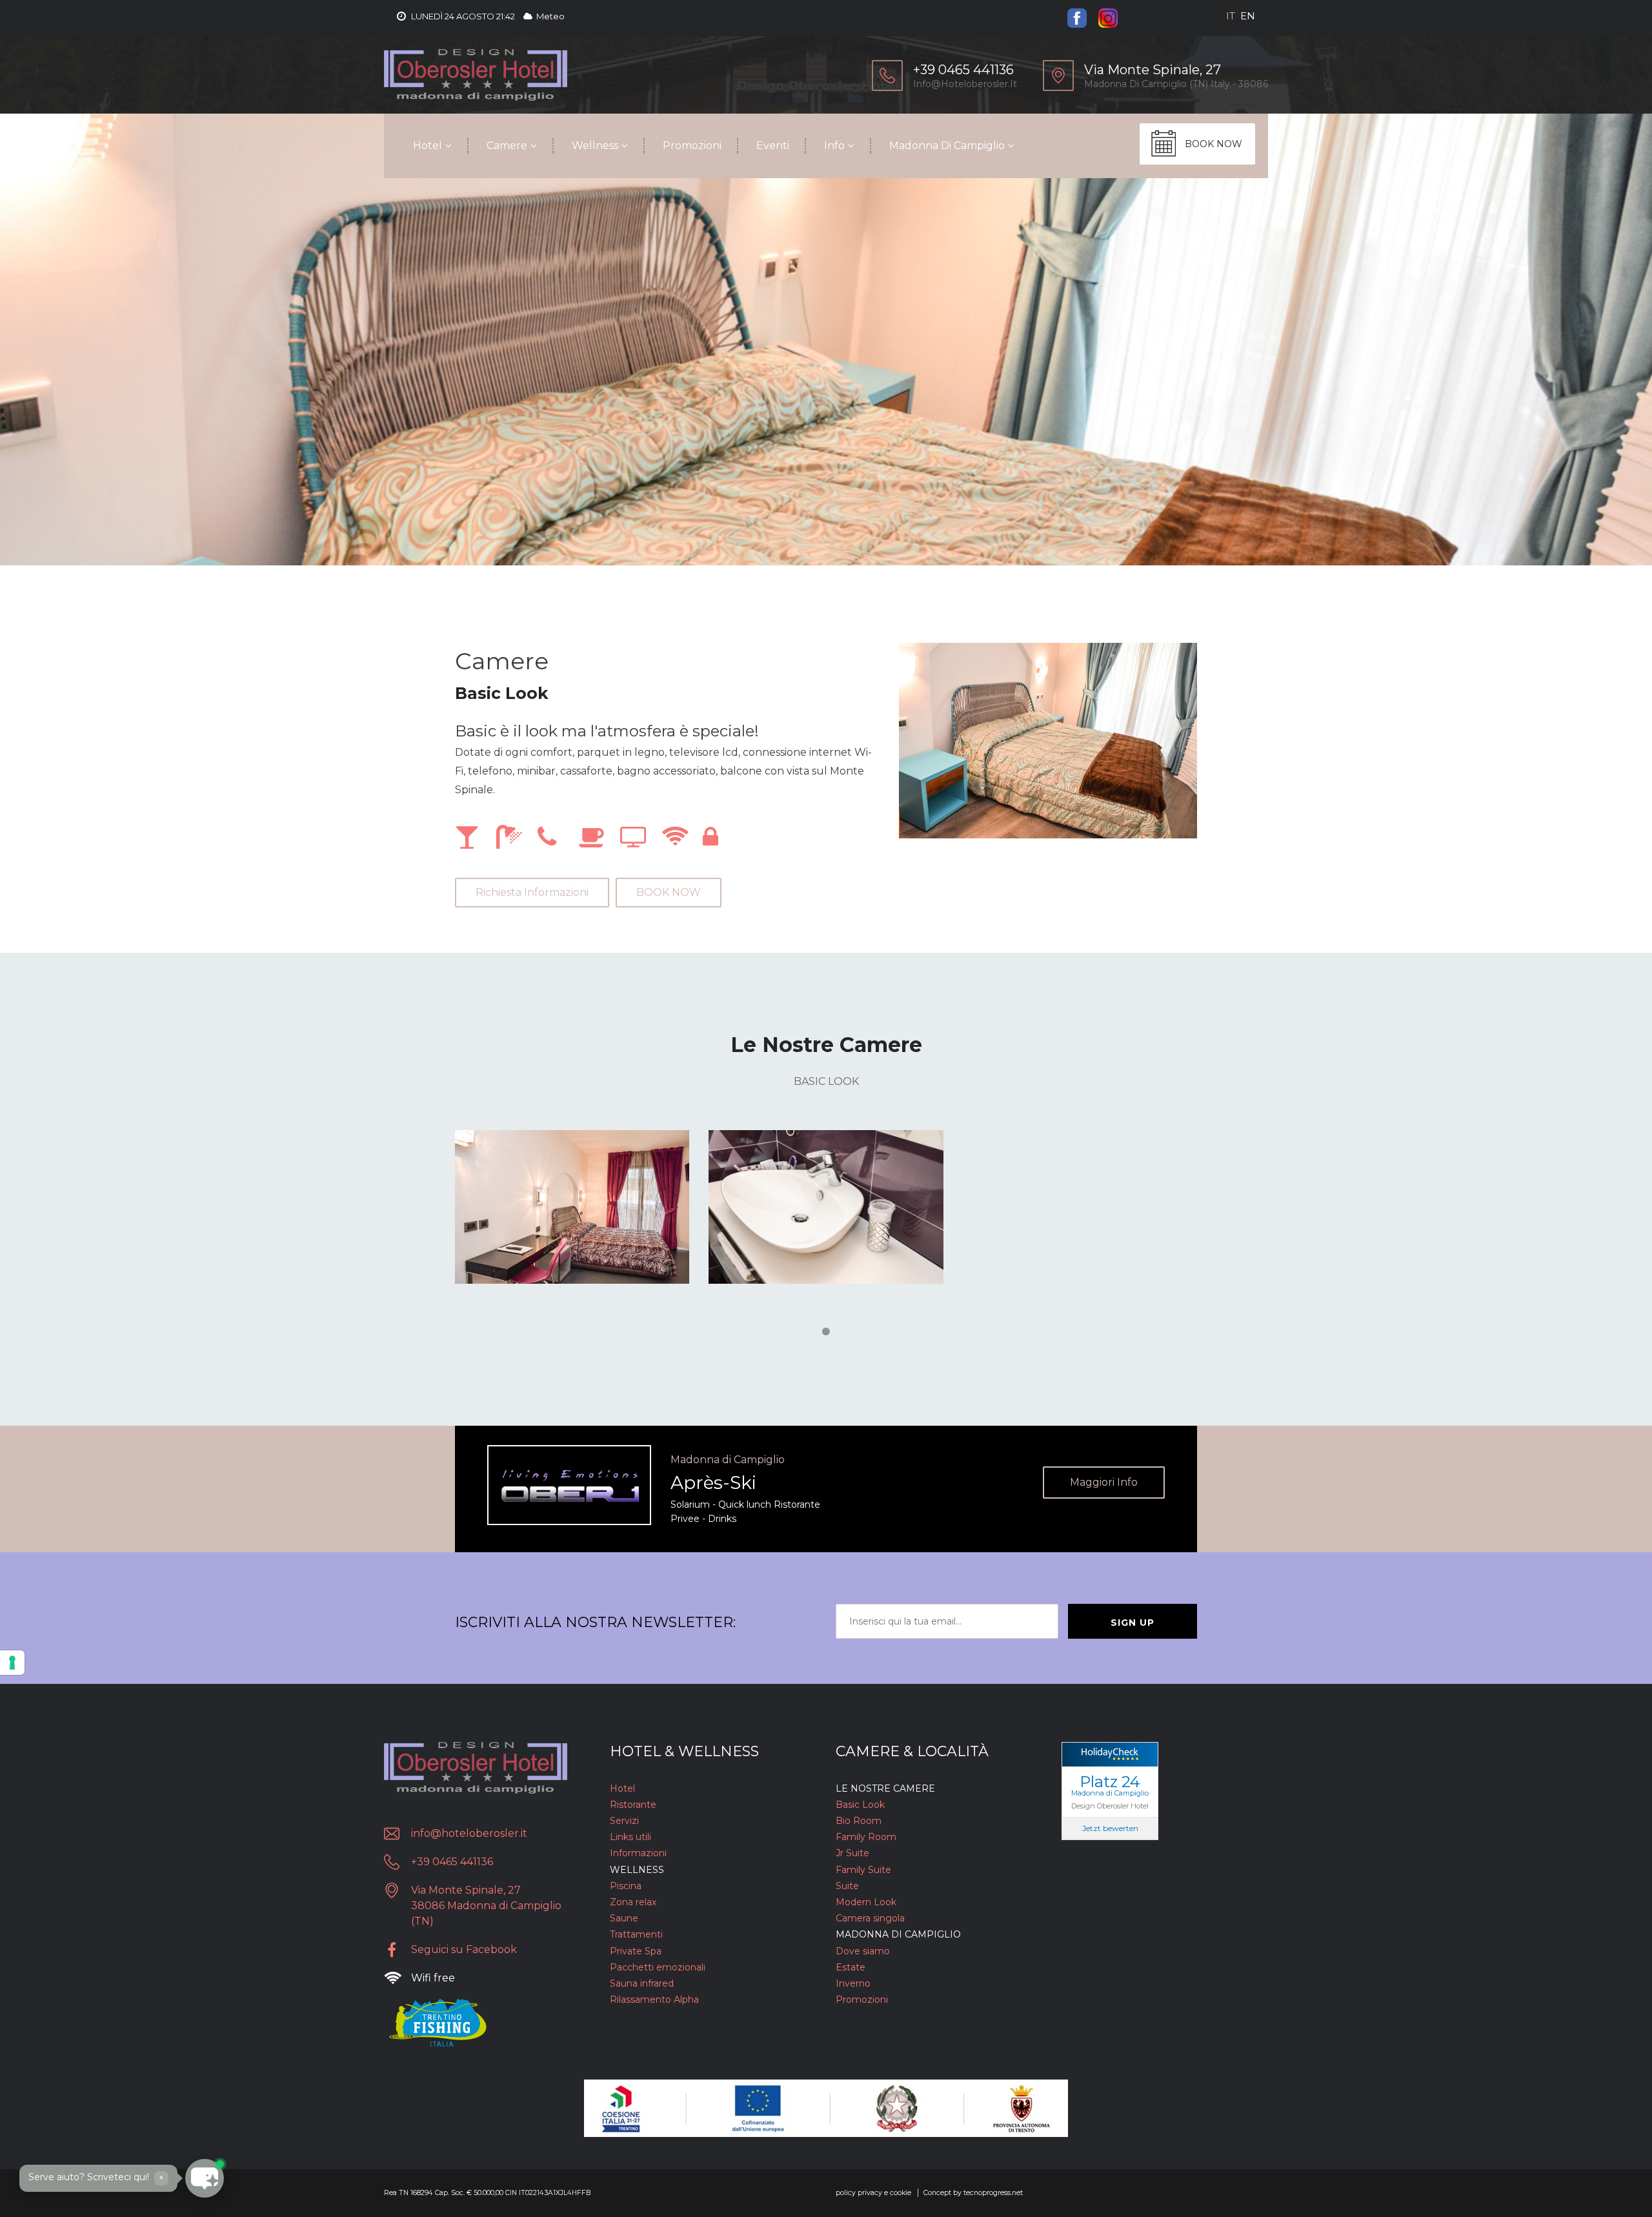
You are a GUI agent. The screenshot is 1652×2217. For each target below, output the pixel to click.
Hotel (428, 146)
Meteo (549, 16)
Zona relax (633, 1902)
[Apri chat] (39, 2178)
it (1231, 16)
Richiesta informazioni (532, 892)
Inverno (853, 1983)
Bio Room (859, 1821)
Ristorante (633, 1805)
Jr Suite (852, 1853)
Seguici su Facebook (464, 1949)
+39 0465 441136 (452, 1862)
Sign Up (1133, 1623)
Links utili (630, 1837)
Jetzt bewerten (1110, 1828)
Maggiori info (1104, 1482)
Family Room (866, 1837)
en (1248, 16)
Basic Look (860, 1805)
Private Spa (636, 1951)
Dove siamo (863, 1951)
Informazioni (638, 1853)
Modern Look (866, 1902)
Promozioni (692, 146)
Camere (507, 146)
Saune (624, 1918)
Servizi (624, 1821)
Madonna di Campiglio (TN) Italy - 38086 (1176, 84)
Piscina (626, 1886)
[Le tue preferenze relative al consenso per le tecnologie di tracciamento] (12, 1663)
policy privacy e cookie (873, 2193)
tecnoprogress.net (993, 2193)
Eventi (773, 146)
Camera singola (870, 1918)
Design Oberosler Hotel (1110, 1805)
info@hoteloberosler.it (965, 84)
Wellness (595, 146)
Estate (851, 1967)
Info (834, 146)
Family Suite (863, 1870)
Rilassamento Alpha (654, 1999)
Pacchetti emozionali (658, 1967)
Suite (847, 1886)
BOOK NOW (1214, 144)
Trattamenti (636, 1934)
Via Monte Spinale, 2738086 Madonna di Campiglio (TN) (486, 1906)
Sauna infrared (642, 1983)
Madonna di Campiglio (947, 146)
